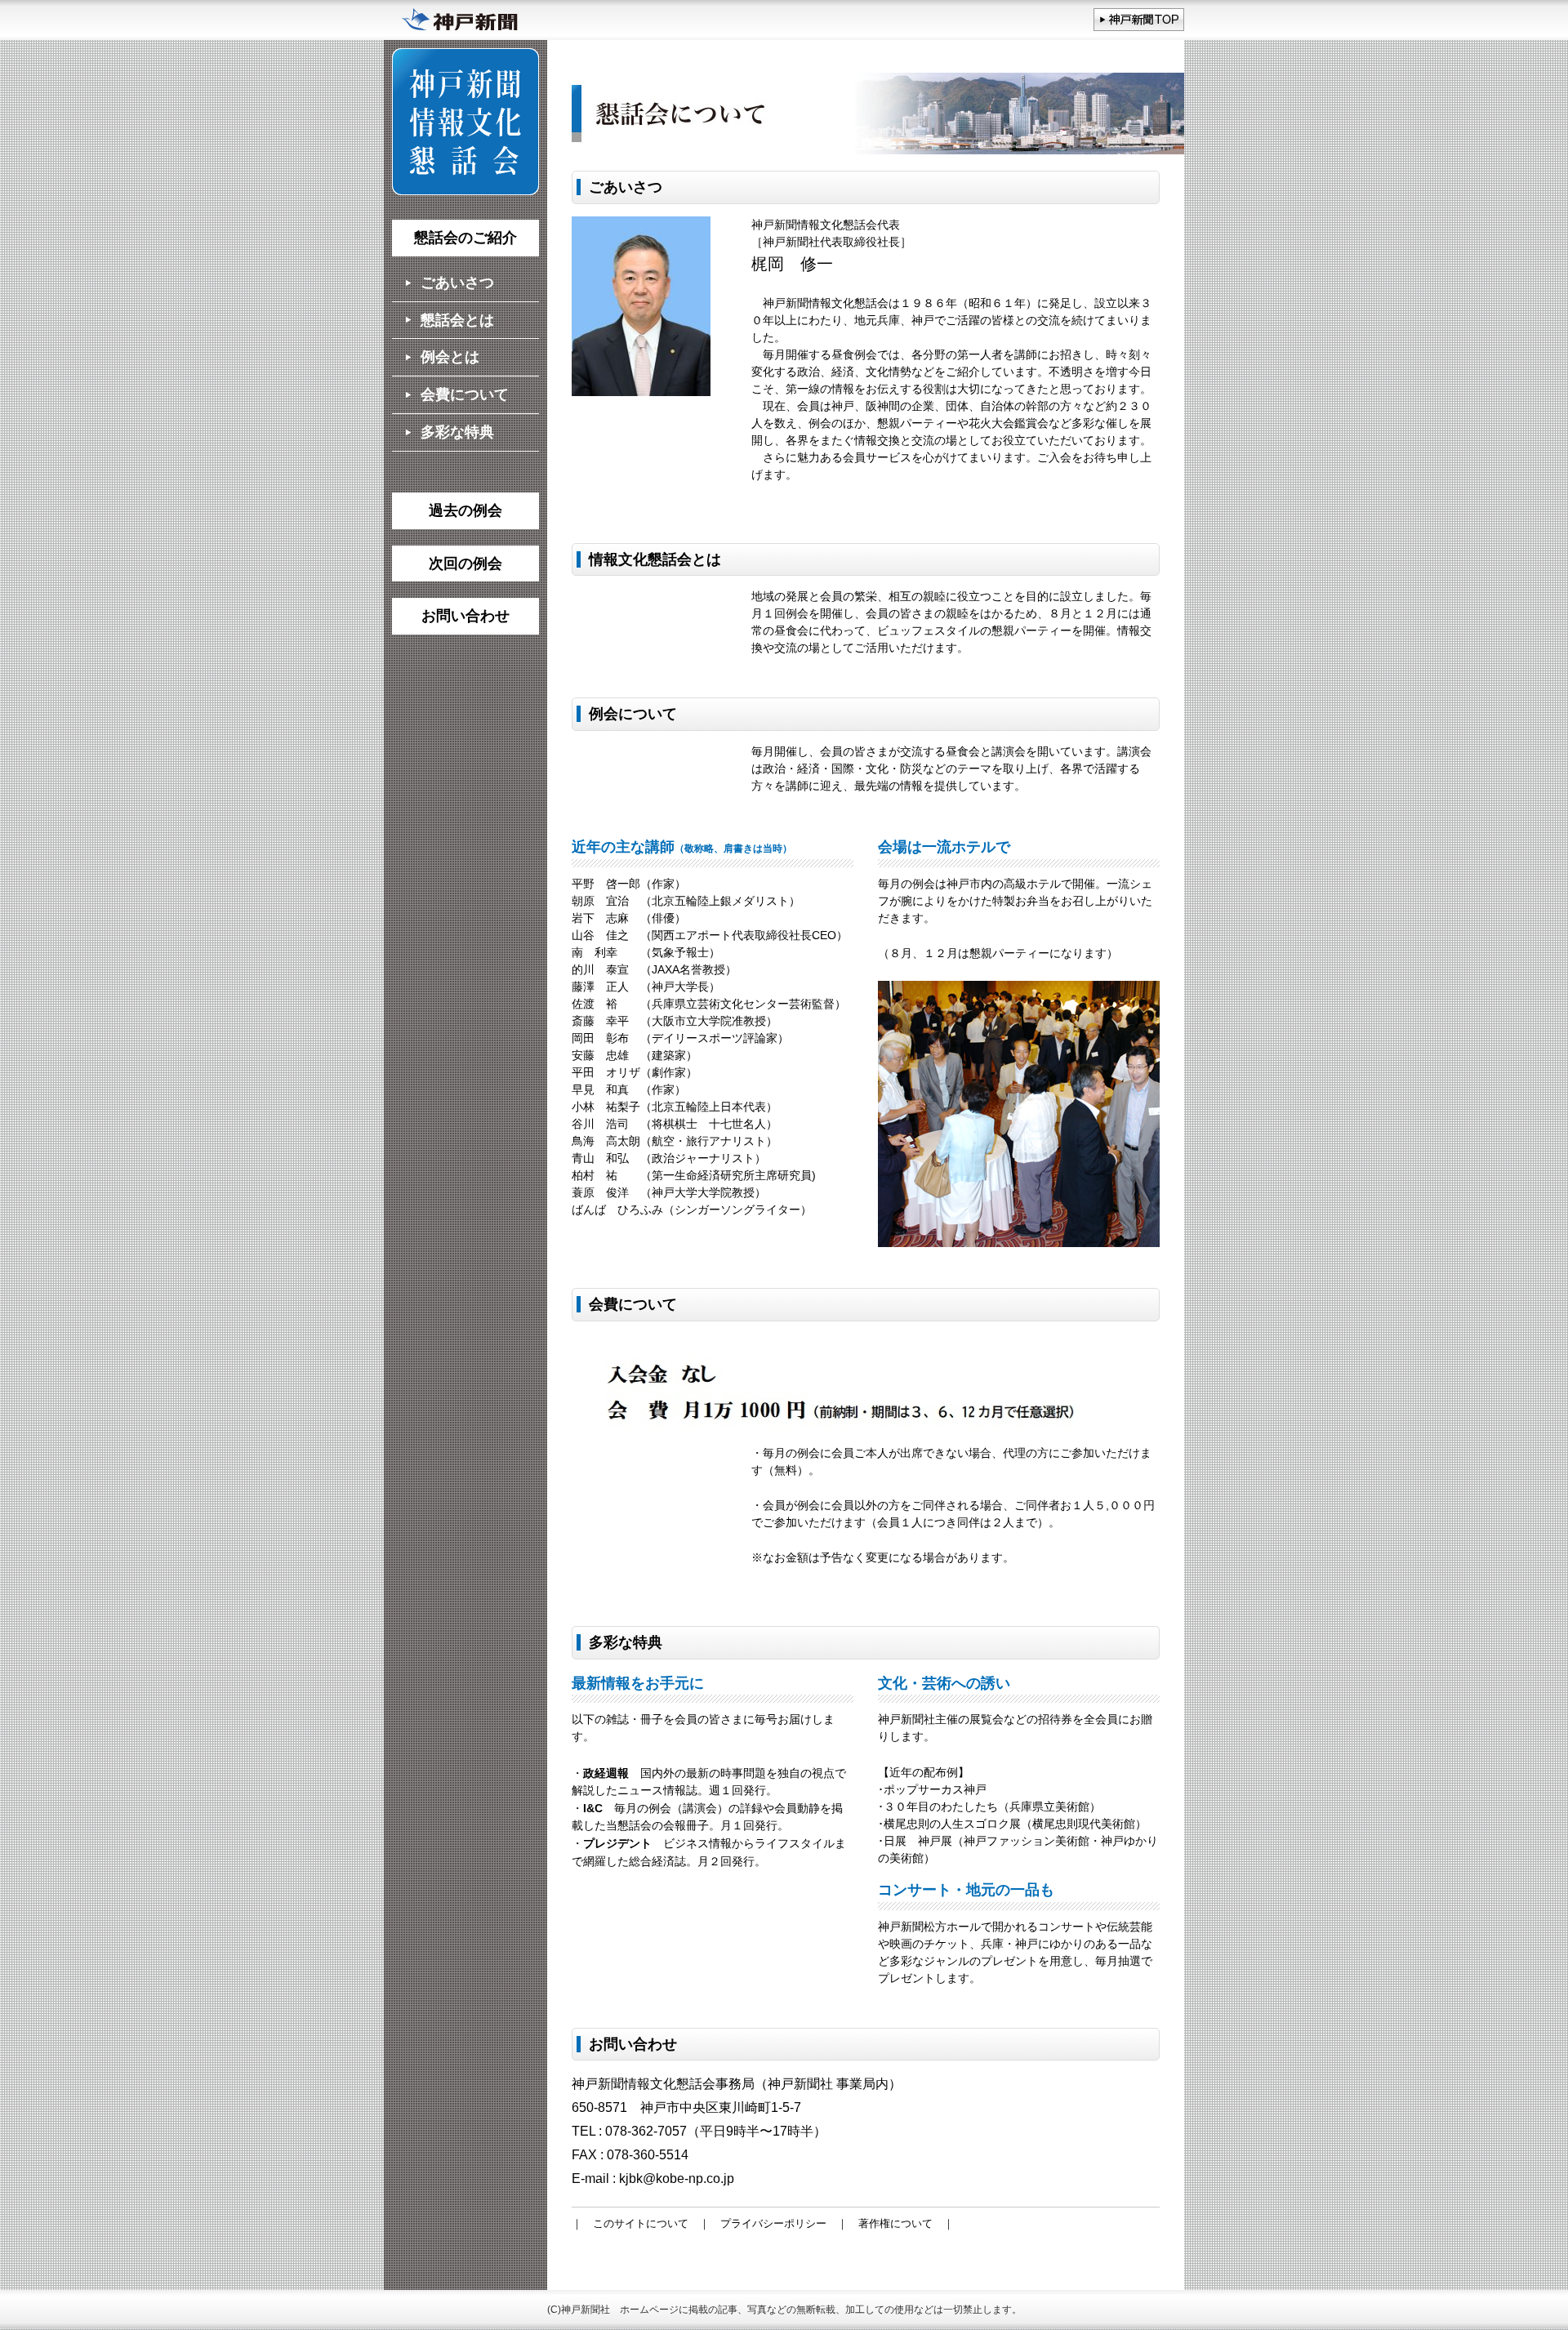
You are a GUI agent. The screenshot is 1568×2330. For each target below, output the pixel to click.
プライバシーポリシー (773, 2223)
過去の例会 (465, 510)
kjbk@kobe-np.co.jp (677, 2179)
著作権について (895, 2223)
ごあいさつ (457, 283)
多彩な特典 (457, 432)
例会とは (450, 357)
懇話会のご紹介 (465, 238)
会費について (465, 394)
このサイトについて (641, 2223)
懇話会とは (457, 320)
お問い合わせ (465, 616)
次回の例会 (465, 564)
